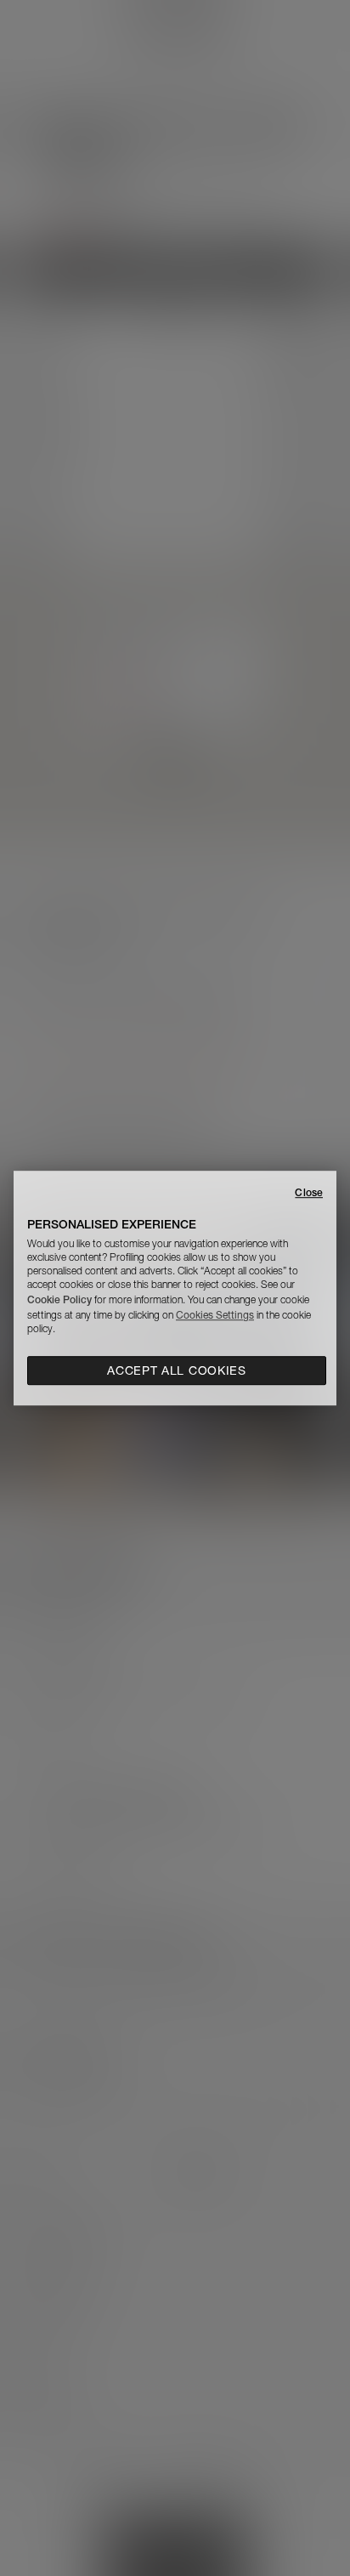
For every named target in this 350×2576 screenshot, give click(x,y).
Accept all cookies (177, 1370)
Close (309, 1192)
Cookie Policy (59, 1299)
